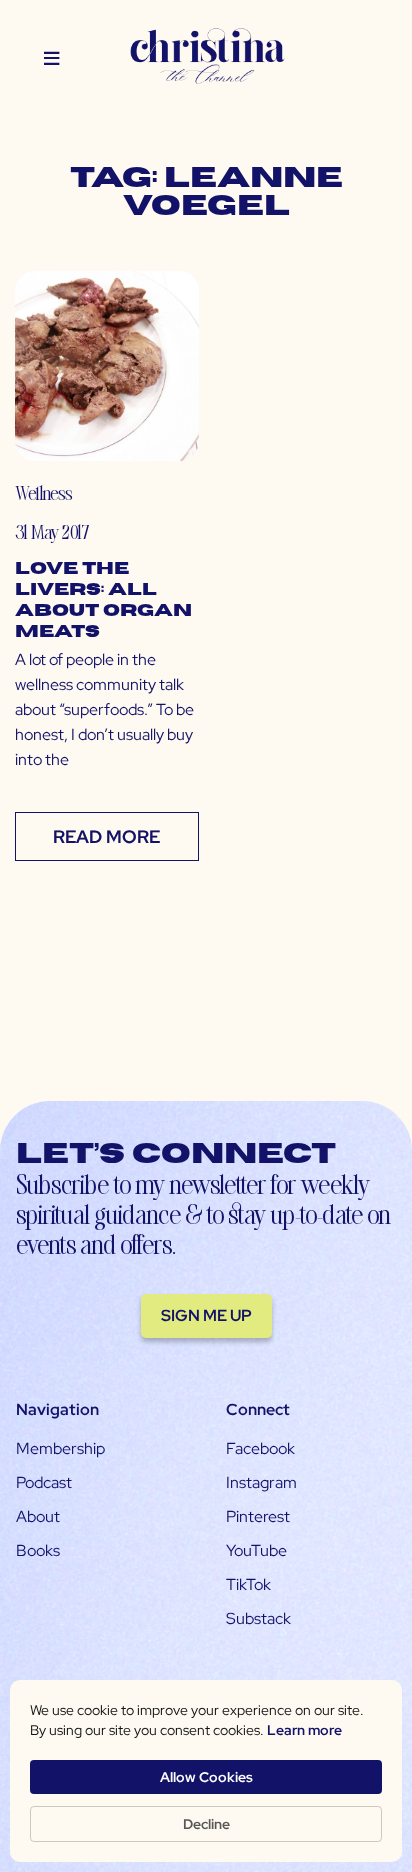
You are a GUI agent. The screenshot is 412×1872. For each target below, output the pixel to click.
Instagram (261, 1482)
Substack (258, 1618)
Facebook (260, 1448)
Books (38, 1550)
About (38, 1516)
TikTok (248, 1584)
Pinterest (258, 1516)
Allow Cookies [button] (206, 1777)
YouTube (256, 1550)
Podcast (44, 1482)
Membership (60, 1448)
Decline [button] (206, 1824)
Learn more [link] (304, 1730)
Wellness (43, 492)
